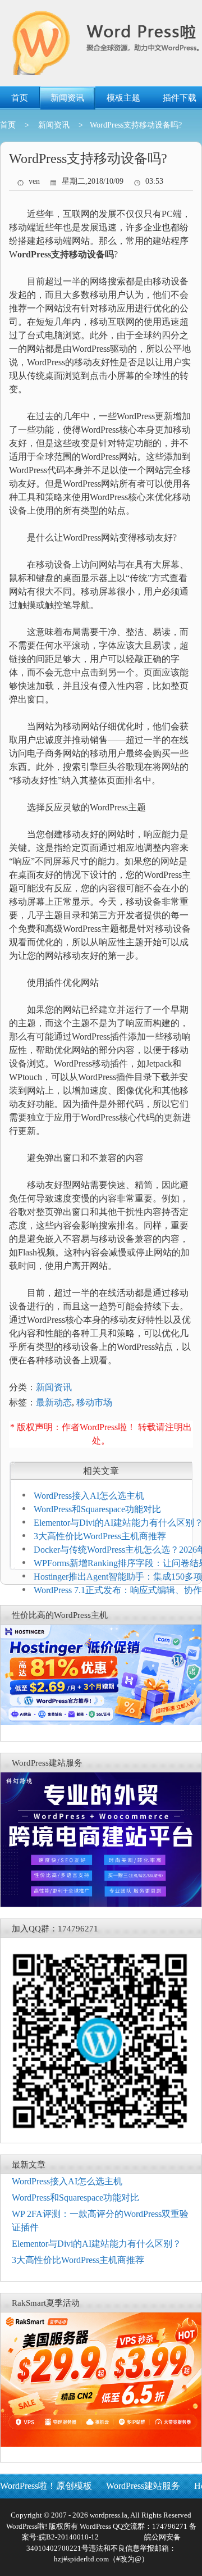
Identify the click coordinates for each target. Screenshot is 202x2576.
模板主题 (123, 98)
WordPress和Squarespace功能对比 (97, 1509)
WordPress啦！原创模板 (46, 2486)
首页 (20, 98)
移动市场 (94, 1402)
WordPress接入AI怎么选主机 (89, 1496)
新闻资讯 (67, 98)
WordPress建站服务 (143, 2486)
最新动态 (54, 1402)
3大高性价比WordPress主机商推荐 (100, 1536)
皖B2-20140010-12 (69, 2537)
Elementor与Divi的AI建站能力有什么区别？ (97, 2244)
